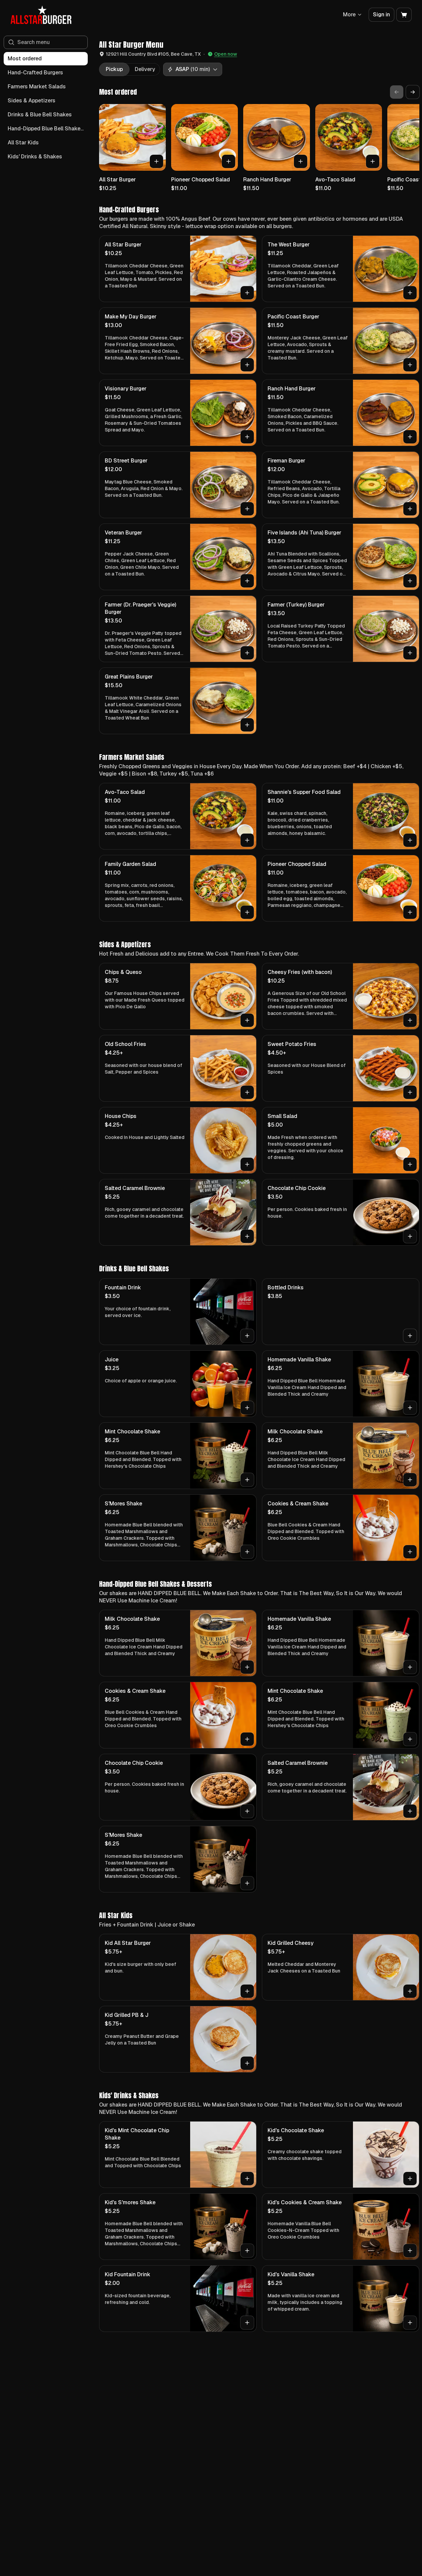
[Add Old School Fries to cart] (247, 1092)
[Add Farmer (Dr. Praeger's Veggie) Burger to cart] (247, 653)
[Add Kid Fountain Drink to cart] (247, 2323)
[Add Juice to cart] (247, 1408)
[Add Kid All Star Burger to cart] (247, 1991)
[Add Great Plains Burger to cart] (247, 725)
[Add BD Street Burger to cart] (247, 509)
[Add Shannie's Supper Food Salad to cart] (410, 840)
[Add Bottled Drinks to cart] (410, 1336)
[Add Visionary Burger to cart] (247, 437)
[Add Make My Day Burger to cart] (247, 365)
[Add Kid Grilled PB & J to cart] (247, 2063)
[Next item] (413, 92)
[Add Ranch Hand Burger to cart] (301, 161)
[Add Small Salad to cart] (410, 1164)
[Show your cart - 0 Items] (404, 15)
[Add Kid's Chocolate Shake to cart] (410, 2179)
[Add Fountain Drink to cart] (247, 1336)
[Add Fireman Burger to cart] (410, 509)
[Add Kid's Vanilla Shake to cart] (410, 2323)
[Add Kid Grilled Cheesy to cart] (410, 1991)
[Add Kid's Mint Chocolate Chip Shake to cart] (247, 2179)
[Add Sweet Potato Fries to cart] (410, 1092)
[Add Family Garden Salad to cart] (247, 912)
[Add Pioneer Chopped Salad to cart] (229, 161)
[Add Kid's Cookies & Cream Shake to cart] (410, 2251)
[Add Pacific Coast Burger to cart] (410, 365)
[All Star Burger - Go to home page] (41, 15)
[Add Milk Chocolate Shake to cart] (410, 1480)
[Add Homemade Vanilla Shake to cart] (410, 1408)
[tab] (114, 69)
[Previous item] (397, 92)
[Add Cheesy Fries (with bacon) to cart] (410, 1020)
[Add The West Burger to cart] (410, 293)
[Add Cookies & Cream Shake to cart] (410, 1552)
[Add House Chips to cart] (247, 1164)
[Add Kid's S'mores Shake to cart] (247, 2251)
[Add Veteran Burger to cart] (247, 581)
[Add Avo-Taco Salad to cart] (373, 161)
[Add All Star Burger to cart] (156, 161)
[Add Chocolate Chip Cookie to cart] (410, 1236)
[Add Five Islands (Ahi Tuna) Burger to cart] (410, 581)
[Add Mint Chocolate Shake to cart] (247, 1480)
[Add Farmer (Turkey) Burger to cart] (410, 653)
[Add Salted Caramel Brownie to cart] (247, 1236)
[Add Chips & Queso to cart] (247, 1020)
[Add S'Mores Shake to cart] (247, 1552)
